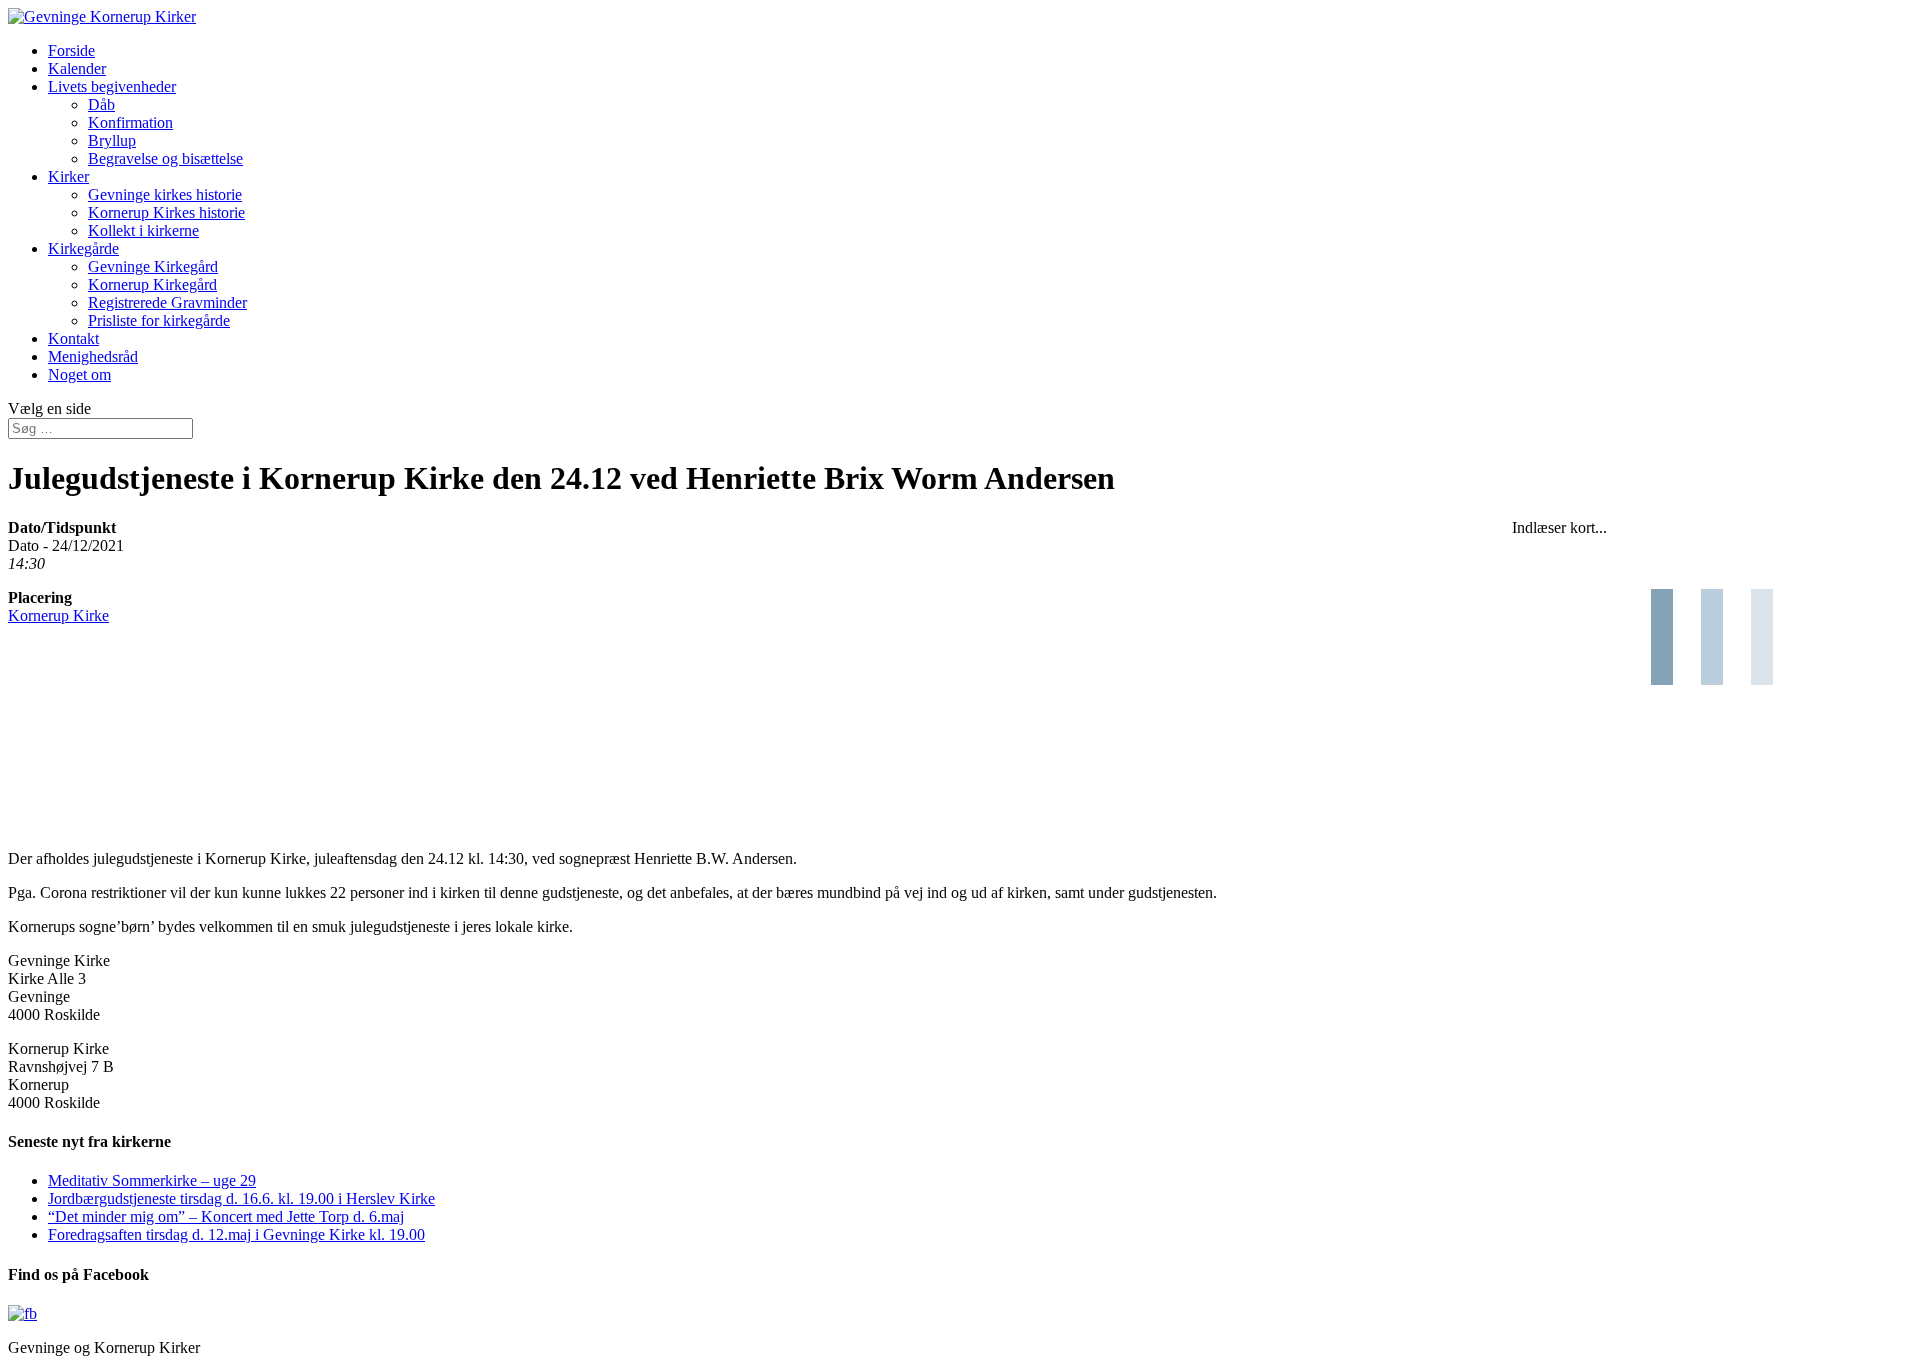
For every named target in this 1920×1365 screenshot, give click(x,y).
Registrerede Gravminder (167, 302)
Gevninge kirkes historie (165, 194)
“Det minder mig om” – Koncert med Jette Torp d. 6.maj (226, 1216)
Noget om (79, 374)
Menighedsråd (93, 356)
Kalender (77, 68)
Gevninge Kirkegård (153, 266)
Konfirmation (130, 122)
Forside (71, 50)
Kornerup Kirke (58, 615)
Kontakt (73, 338)
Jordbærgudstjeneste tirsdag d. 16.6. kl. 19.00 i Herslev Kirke (241, 1198)
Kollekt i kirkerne (143, 230)
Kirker (68, 176)
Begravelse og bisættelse (165, 158)
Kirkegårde (83, 248)
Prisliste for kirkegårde (159, 320)
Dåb (101, 104)
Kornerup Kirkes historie (166, 212)
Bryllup (112, 140)
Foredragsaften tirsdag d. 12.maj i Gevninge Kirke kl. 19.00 (236, 1234)
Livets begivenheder (112, 86)
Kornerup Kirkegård (152, 284)
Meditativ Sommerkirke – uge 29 (152, 1180)
